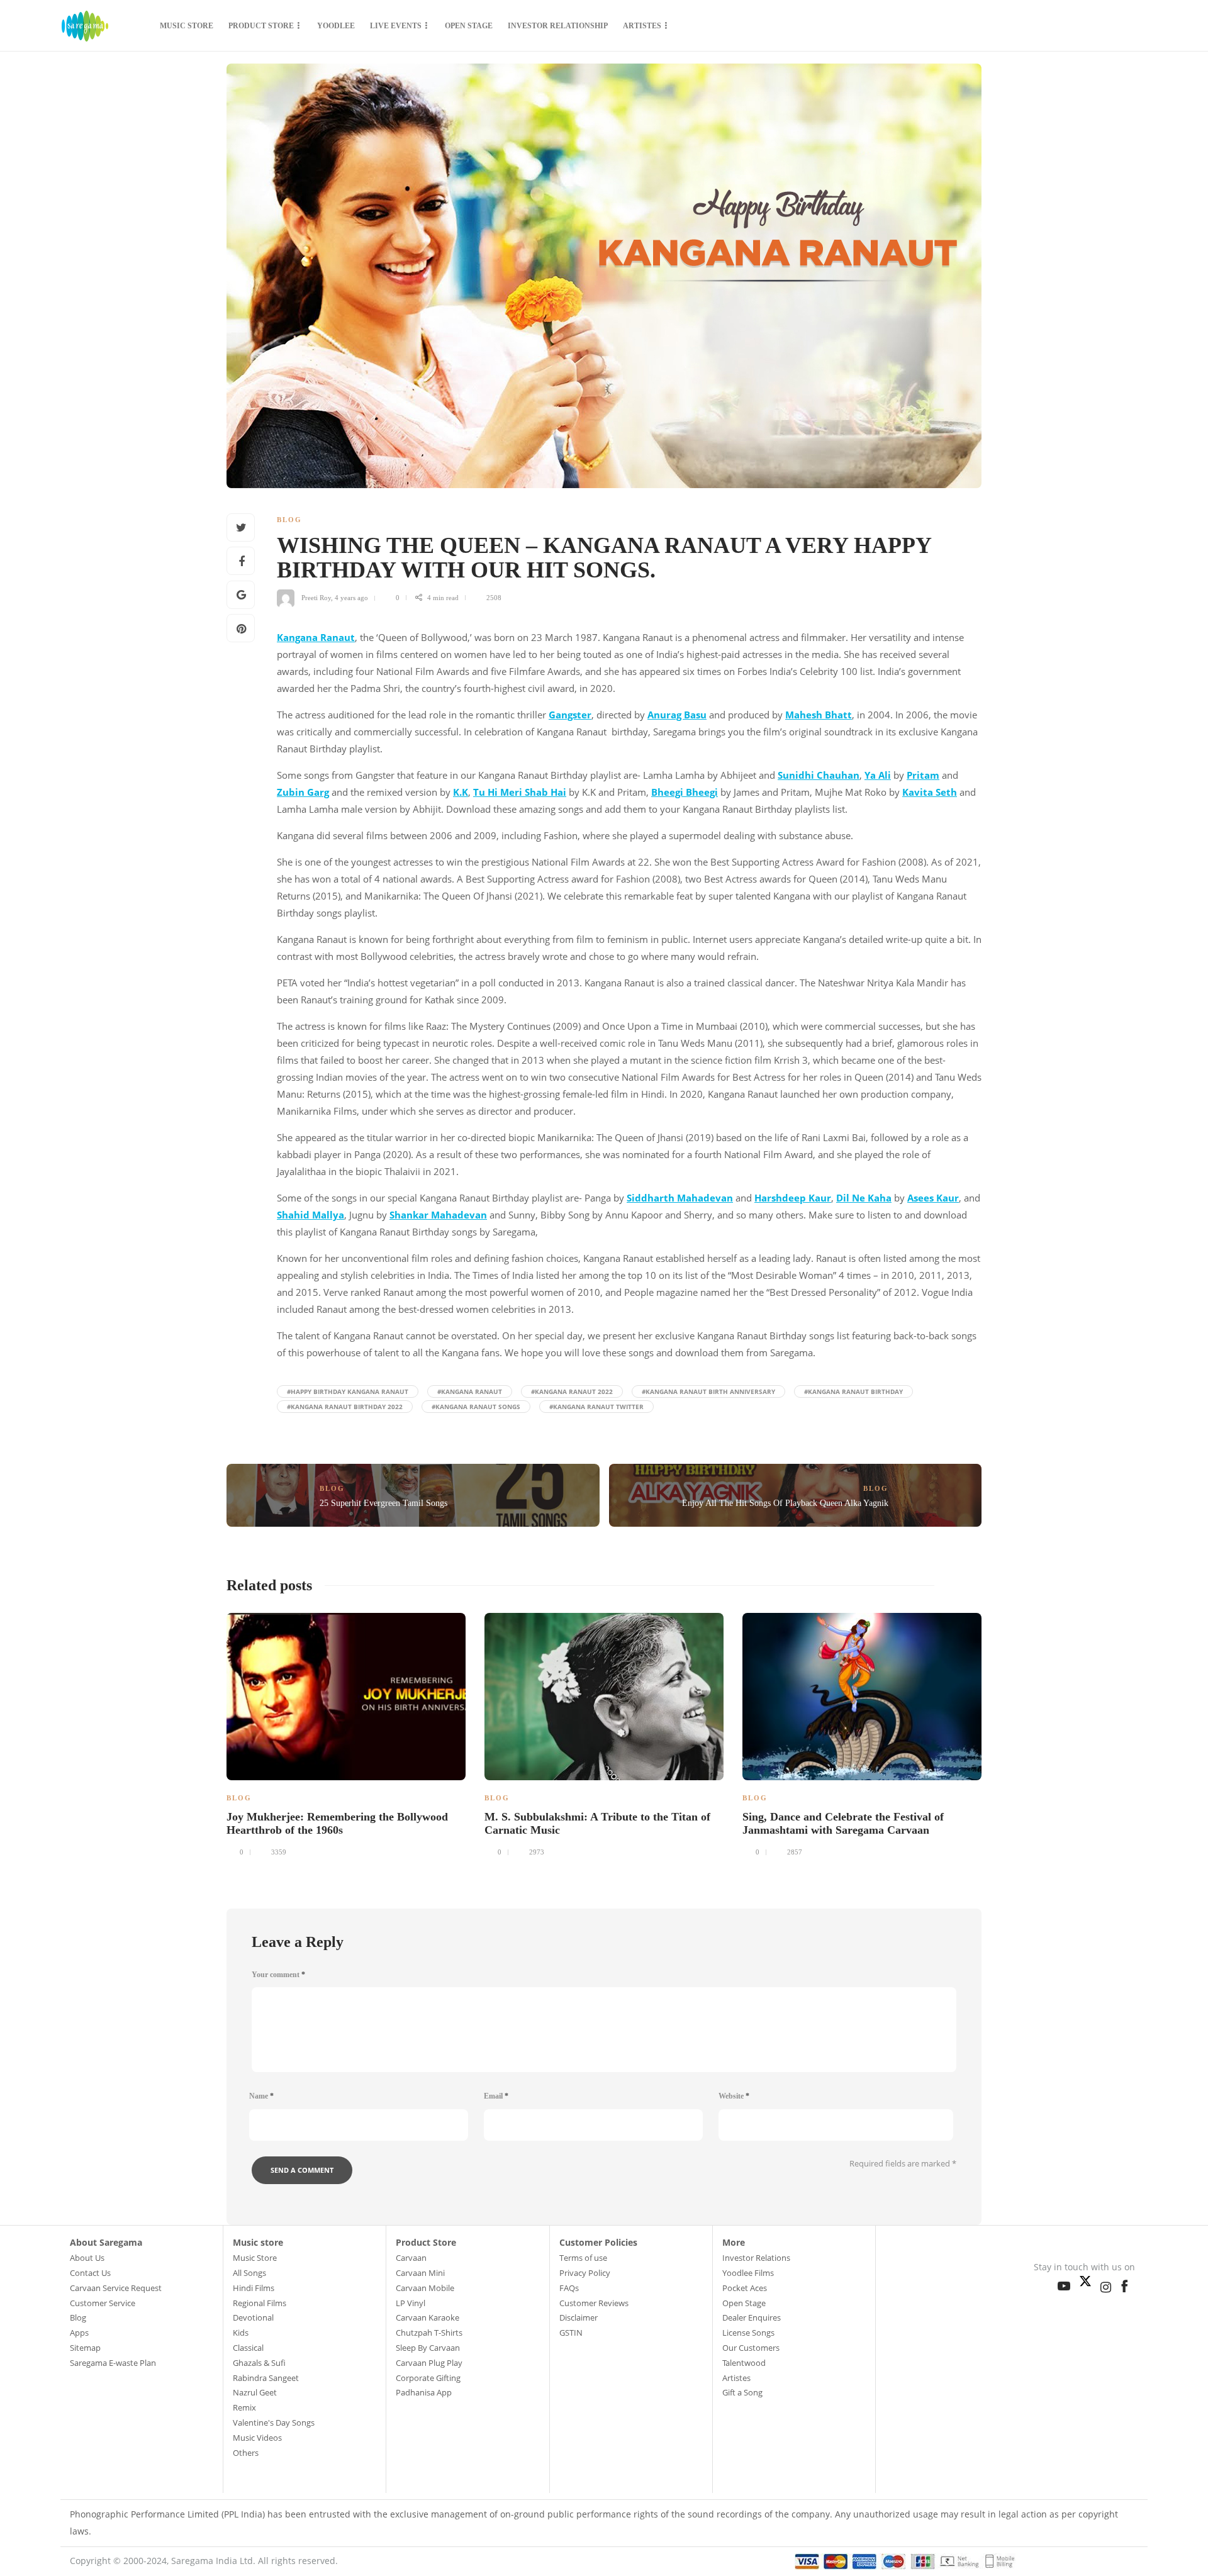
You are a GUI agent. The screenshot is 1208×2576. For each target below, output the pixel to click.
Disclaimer (579, 2317)
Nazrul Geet (255, 2392)
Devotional (253, 2317)
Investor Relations (756, 2258)
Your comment (278, 1975)
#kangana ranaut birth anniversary (708, 1391)
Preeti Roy (316, 598)
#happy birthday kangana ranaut (348, 1391)
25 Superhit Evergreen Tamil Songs (383, 1503)
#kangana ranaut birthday (853, 1391)
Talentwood (744, 2363)
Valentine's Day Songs (274, 2423)
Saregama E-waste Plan (113, 2363)
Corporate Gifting (428, 2378)
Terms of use (583, 2258)
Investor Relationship (558, 26)
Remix (244, 2407)
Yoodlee (336, 26)
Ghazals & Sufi (259, 2363)
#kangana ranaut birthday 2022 (345, 1407)
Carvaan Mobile (425, 2288)
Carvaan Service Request (116, 2288)
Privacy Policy (585, 2273)
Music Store (187, 26)
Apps (79, 2333)
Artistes (642, 26)
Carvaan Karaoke (428, 2317)
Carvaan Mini (420, 2273)
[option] (346, 1733)
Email (496, 2096)
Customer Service (103, 2303)
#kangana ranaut (470, 1391)
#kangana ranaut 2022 (572, 1391)
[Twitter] (1088, 2278)
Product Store (261, 26)
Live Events (396, 26)
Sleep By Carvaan (428, 2348)
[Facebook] (1127, 2283)
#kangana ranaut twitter (596, 1407)
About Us (87, 2258)
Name (261, 2096)
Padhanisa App (424, 2392)
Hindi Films (254, 2288)
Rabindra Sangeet (266, 2378)
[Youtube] (1067, 2283)
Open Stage (469, 26)
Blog (289, 520)
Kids (241, 2333)
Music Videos (257, 2438)
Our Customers (751, 2348)
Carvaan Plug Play (429, 2363)
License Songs (748, 2333)
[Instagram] (1109, 2284)
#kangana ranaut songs (476, 1407)
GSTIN (571, 2333)
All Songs (249, 2273)
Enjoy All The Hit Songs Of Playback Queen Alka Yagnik (785, 1503)
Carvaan (411, 2258)
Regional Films (260, 2303)
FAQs (569, 2288)
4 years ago (351, 598)
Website (734, 2096)
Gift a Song (742, 2392)
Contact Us (90, 2273)
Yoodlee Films (748, 2273)
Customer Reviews (594, 2303)
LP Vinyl (411, 2303)
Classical (248, 2348)
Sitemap (85, 2348)
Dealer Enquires (752, 2317)
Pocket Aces (745, 2288)
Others (246, 2453)
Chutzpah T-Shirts (429, 2333)
